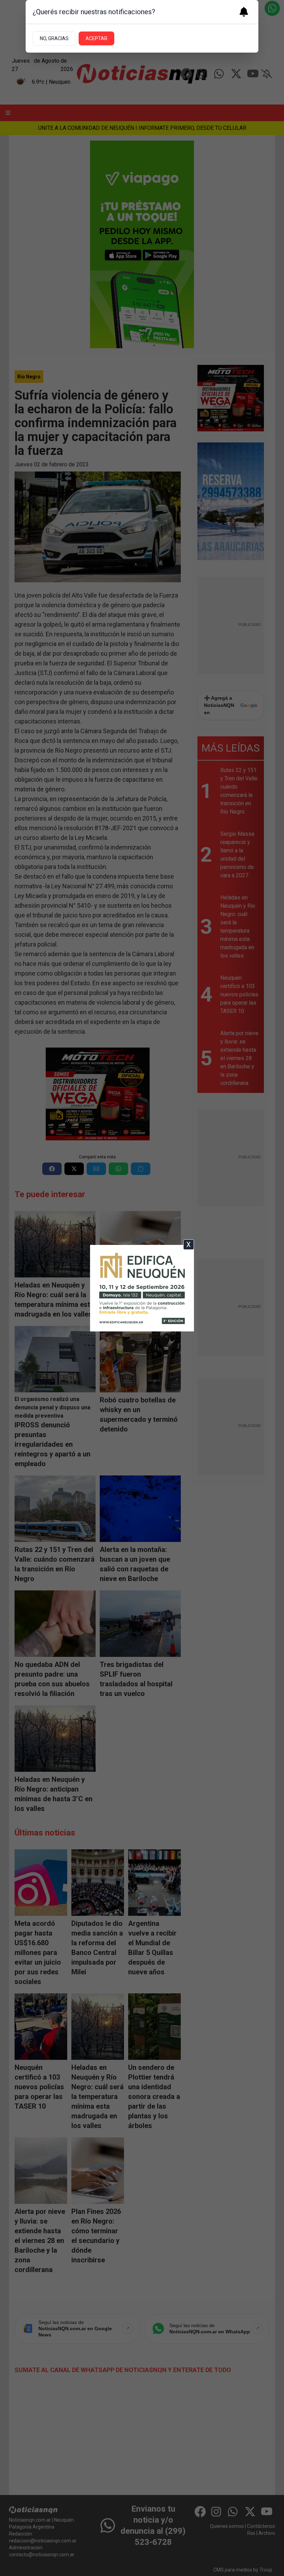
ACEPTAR (96, 38)
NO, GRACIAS (54, 38)
